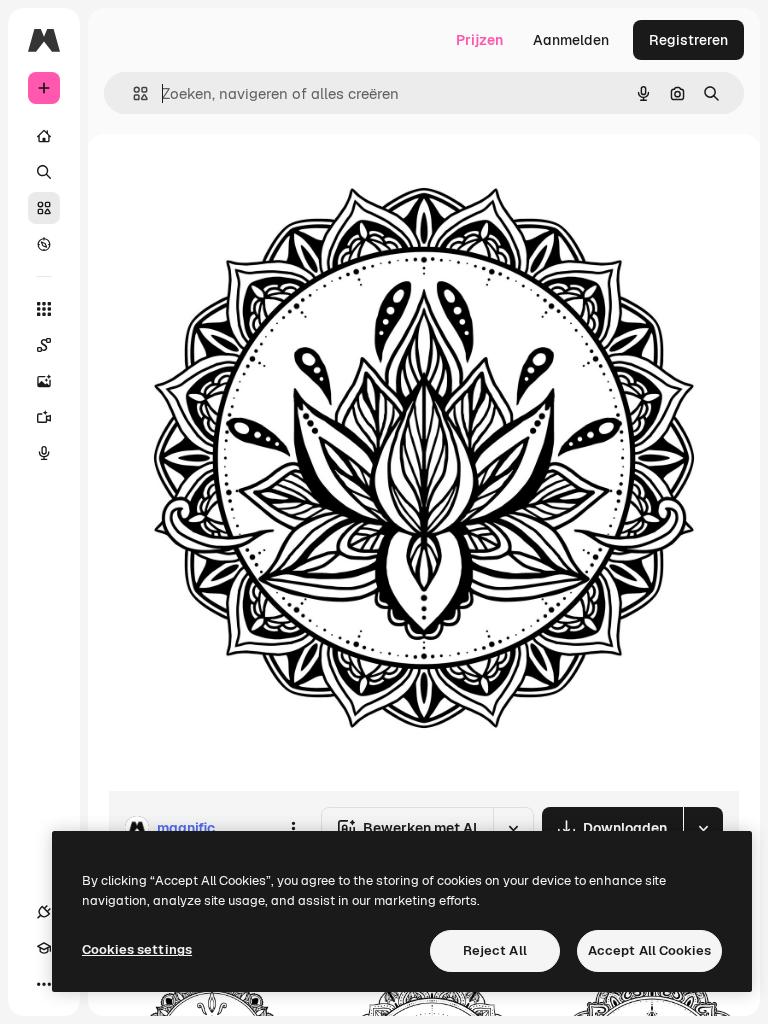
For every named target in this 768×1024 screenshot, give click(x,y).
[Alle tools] (44, 309)
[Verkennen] (44, 244)
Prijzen (479, 40)
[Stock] (44, 208)
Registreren (688, 40)
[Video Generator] (44, 417)
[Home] (44, 136)
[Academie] (44, 948)
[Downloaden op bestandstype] (703, 828)
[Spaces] (44, 345)
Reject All (495, 950)
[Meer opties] (293, 828)
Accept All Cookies (649, 950)
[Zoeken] (44, 172)
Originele (239, 179)
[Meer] (44, 984)
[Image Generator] (44, 381)
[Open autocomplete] (132, 93)
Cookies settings (137, 949)
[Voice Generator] (44, 453)
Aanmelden (571, 40)
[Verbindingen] (44, 912)
